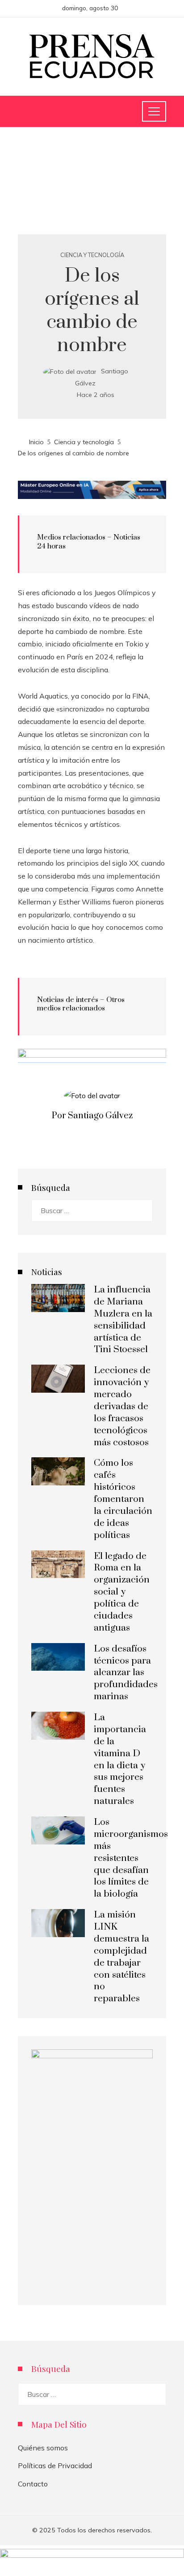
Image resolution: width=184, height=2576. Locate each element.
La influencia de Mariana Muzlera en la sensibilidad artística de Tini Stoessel (123, 1320)
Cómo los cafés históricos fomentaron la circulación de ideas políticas (123, 1499)
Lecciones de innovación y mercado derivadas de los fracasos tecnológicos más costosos (122, 1406)
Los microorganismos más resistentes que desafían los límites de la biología (131, 1858)
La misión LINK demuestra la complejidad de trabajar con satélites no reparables (121, 1957)
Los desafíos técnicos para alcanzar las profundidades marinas (126, 1673)
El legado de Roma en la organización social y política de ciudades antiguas (122, 1592)
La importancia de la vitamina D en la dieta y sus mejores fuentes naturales (120, 1759)
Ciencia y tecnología (92, 255)
